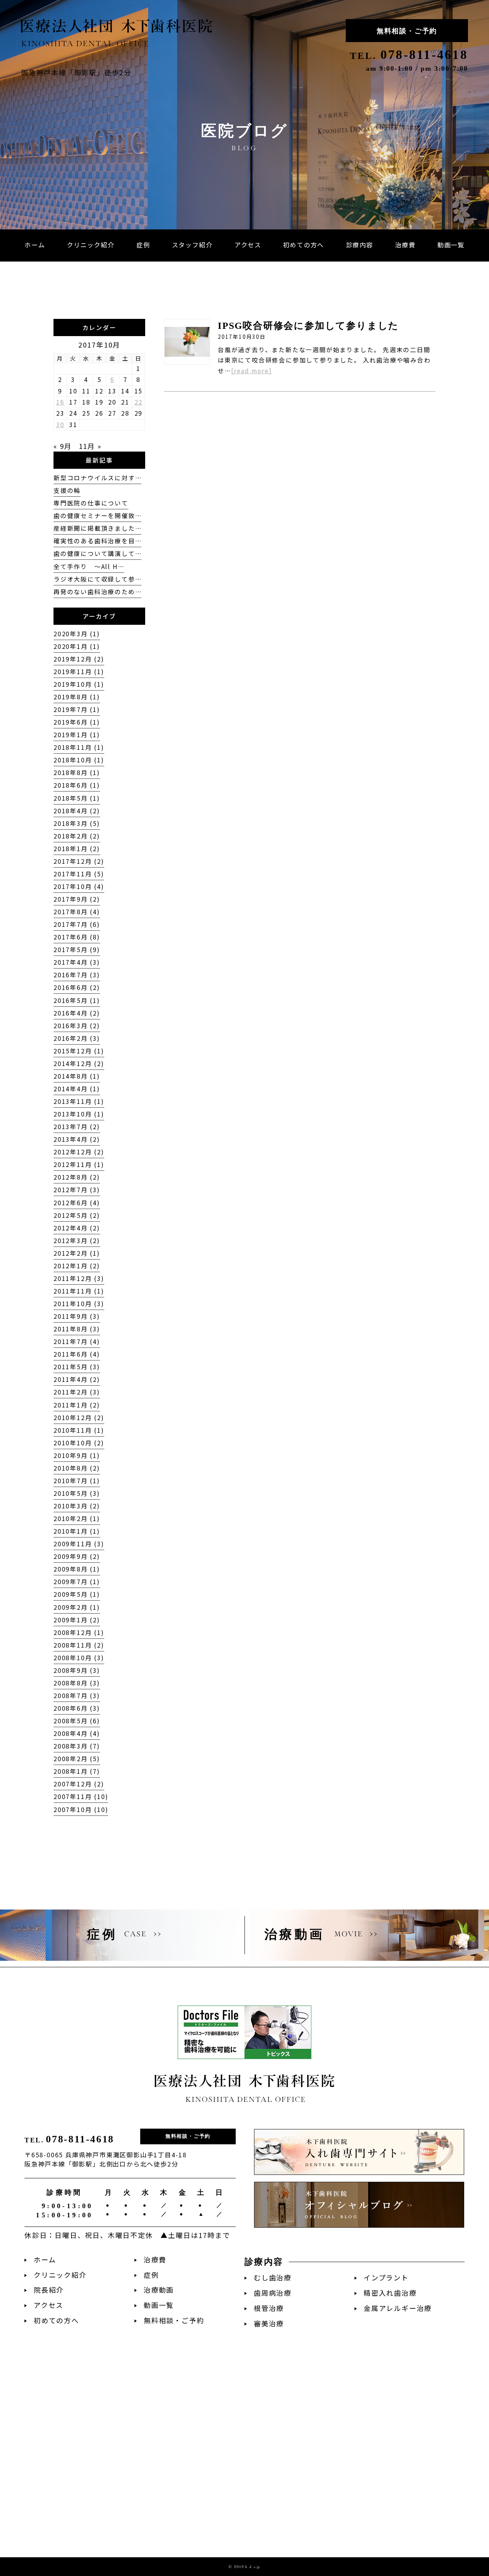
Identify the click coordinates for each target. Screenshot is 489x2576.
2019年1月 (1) (77, 735)
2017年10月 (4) (79, 887)
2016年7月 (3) (77, 975)
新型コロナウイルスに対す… (97, 478)
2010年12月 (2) (79, 1418)
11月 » (90, 446)
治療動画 (159, 2290)
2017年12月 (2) (79, 861)
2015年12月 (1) (79, 1051)
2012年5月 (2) (77, 1215)
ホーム (45, 2260)
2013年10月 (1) (79, 1114)
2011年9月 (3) (77, 1316)
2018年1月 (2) (77, 849)
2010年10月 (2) (79, 1443)
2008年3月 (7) (77, 1746)
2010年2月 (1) (77, 1519)
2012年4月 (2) (77, 1228)
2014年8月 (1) (77, 1076)
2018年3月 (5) (77, 823)
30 (60, 425)
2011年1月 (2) (77, 1405)
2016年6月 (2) (77, 987)
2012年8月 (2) (77, 1177)
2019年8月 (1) (77, 697)
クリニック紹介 (60, 2275)
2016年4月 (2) (77, 1013)
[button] (360, 245)
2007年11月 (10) (81, 1797)
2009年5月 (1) (77, 1594)
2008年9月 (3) (77, 1670)
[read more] (252, 371)
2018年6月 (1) (77, 785)
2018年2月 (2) (77, 836)
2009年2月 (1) (77, 1607)
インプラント (386, 2278)
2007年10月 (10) (81, 1810)
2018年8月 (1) (77, 773)
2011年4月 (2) (77, 1379)
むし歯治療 (273, 2278)
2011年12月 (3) (79, 1278)
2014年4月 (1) (77, 1089)
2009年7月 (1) (77, 1582)
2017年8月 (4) (77, 912)
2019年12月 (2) (79, 659)
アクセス (49, 2305)
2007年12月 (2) (79, 1784)
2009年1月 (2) (77, 1620)
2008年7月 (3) (77, 1696)
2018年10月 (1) (79, 760)
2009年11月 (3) (79, 1544)
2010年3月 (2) (77, 1506)
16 (60, 402)
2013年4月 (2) (77, 1139)
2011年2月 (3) (77, 1392)
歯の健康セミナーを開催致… (97, 516)
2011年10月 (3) (79, 1304)
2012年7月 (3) (77, 1190)
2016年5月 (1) (77, 1000)
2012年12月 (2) (79, 1152)
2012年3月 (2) (77, 1241)
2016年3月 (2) (77, 1026)
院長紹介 (49, 2290)
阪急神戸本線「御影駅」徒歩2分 (76, 72)
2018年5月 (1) (77, 798)
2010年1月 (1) (77, 1531)
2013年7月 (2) (77, 1127)
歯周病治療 (273, 2293)
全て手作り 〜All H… (89, 566)
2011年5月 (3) (77, 1367)
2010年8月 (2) (77, 1468)
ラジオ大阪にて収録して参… (97, 579)
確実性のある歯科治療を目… (97, 541)
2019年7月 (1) (77, 709)
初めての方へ (56, 2320)
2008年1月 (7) (77, 1771)
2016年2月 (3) (77, 1038)
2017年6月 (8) (77, 937)
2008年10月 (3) (79, 1658)
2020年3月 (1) (77, 634)
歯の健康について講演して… (97, 553)
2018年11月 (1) (79, 747)
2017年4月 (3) (77, 962)
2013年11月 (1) (79, 1101)
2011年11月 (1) (79, 1291)
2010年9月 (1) (77, 1455)
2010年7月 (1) (77, 1481)
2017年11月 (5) (79, 874)
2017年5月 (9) (77, 950)
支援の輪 (67, 490)
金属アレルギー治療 (398, 2308)
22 (139, 402)
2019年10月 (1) (79, 684)
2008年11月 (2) (79, 1645)
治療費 (155, 2260)
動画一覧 (159, 2305)
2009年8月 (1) (77, 1569)
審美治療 (269, 2323)
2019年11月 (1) (79, 672)
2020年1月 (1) (77, 646)
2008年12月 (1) (79, 1633)
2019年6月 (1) (77, 722)
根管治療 (269, 2308)
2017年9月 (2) (77, 899)
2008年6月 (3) (77, 1708)
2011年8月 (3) (77, 1329)
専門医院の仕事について (91, 503)
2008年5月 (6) (77, 1721)
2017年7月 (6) (77, 924)
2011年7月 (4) (77, 1342)
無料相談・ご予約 (407, 31)
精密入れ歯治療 (390, 2293)
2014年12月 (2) (79, 1064)
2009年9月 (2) (77, 1556)
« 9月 (63, 446)
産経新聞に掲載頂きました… (97, 528)
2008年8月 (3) (77, 1683)
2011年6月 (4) (77, 1354)
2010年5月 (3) (77, 1493)
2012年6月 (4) (77, 1203)
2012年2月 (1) (77, 1253)
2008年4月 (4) (77, 1733)
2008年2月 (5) (77, 1759)
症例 (151, 2275)
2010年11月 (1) (79, 1430)
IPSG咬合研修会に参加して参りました (308, 326)
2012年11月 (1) (79, 1164)
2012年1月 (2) (77, 1266)
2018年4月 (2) (77, 811)
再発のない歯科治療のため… (97, 592)
